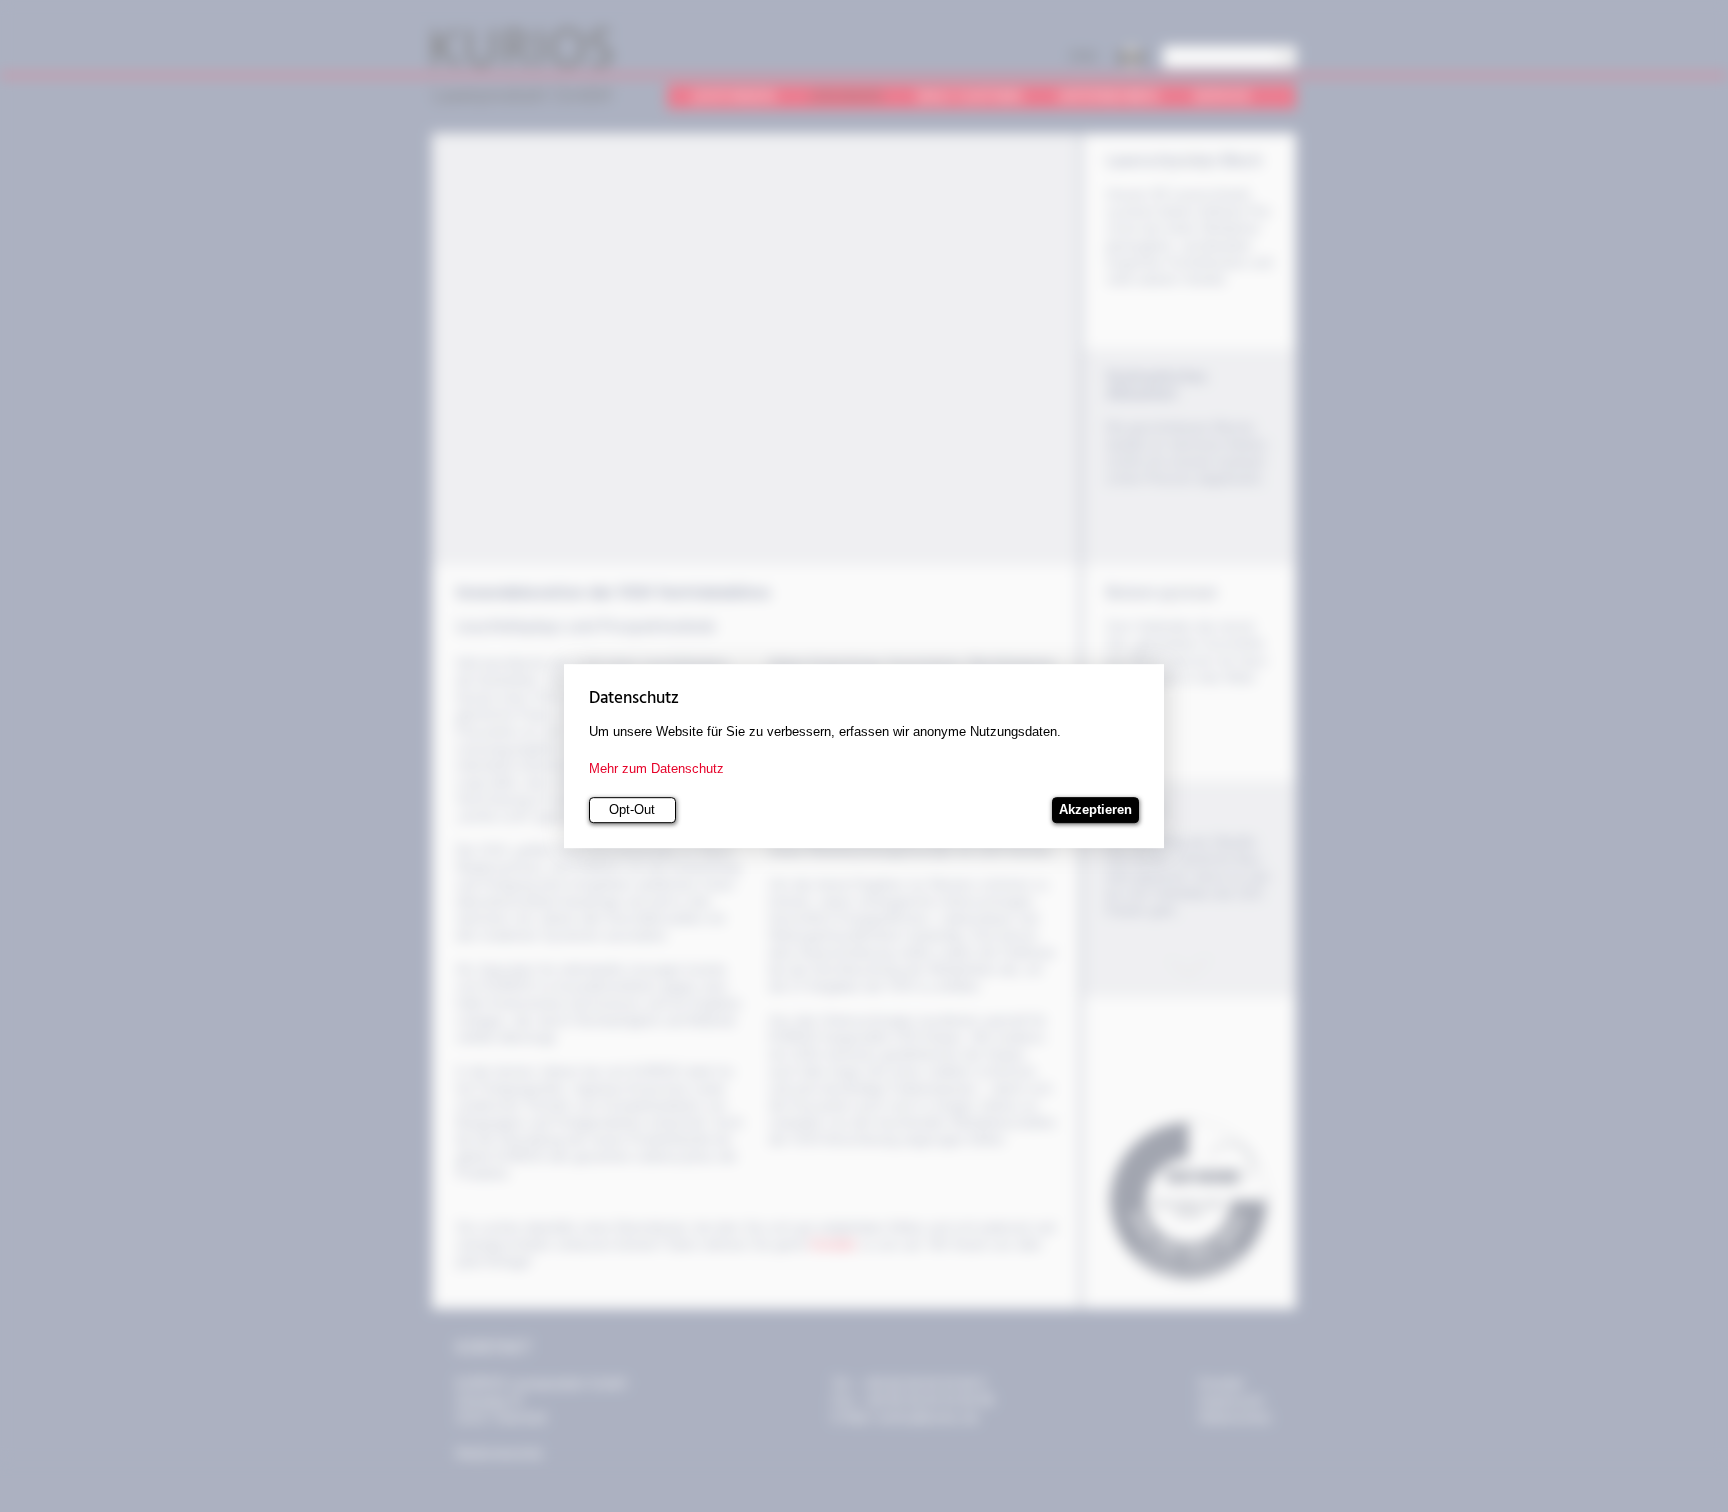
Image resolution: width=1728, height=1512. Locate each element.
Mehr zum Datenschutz (656, 768)
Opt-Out (632, 810)
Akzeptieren (1095, 810)
